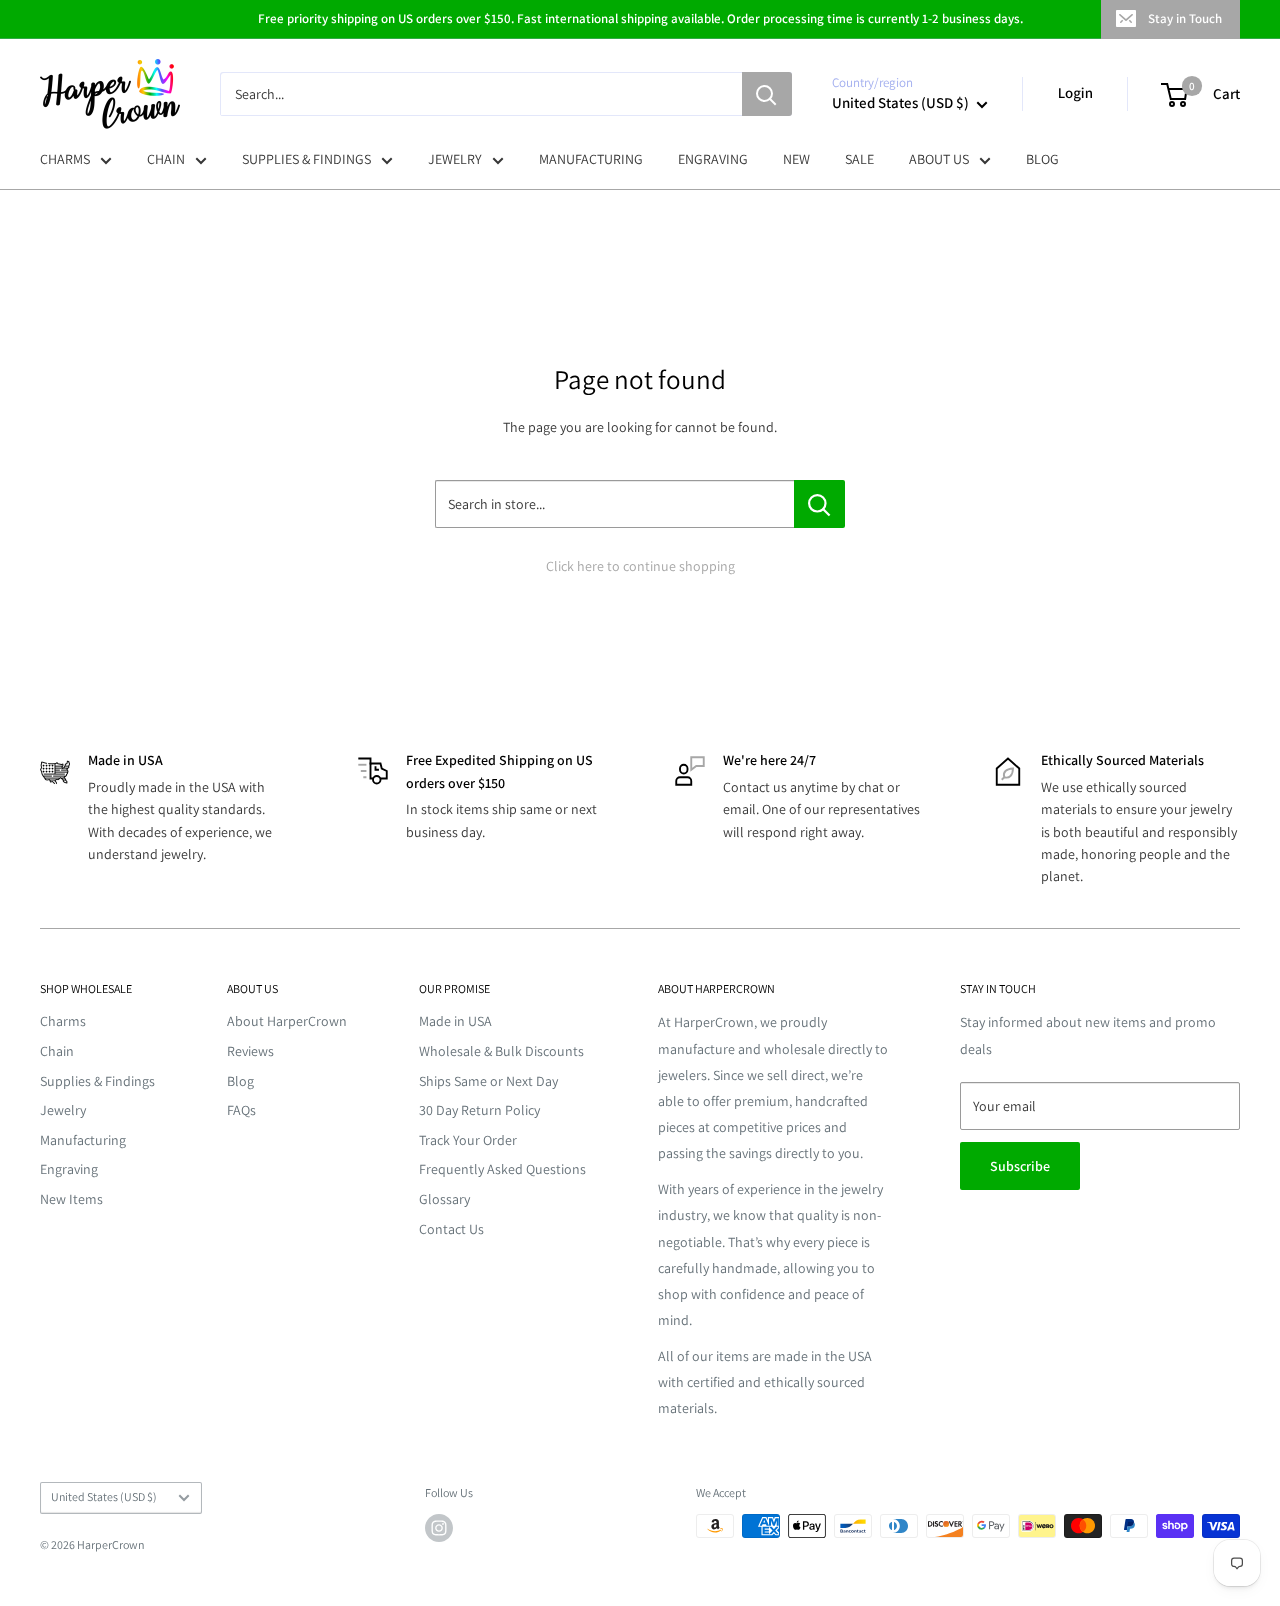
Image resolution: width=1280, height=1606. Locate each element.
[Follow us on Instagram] (439, 1528)
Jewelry (63, 1110)
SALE (859, 159)
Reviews (250, 1051)
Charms (63, 1021)
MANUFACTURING (591, 159)
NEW (796, 159)
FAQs (241, 1110)
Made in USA (455, 1021)
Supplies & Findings (97, 1081)
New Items (71, 1199)
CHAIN (166, 159)
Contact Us (451, 1229)
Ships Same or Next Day (488, 1081)
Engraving (69, 1169)
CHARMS (65, 159)
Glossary (444, 1199)
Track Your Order (468, 1140)
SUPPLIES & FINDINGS (306, 159)
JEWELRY (455, 159)
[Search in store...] (819, 504)
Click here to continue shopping (640, 566)
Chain (57, 1051)
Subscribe (1020, 1166)
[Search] (767, 94)
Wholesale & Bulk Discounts (501, 1051)
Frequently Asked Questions (502, 1169)
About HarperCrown (287, 1021)
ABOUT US (939, 159)
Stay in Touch (1185, 18)
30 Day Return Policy (479, 1110)
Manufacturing (83, 1140)
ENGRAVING (713, 159)
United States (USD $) (104, 1496)
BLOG (1042, 159)
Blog (240, 1081)
